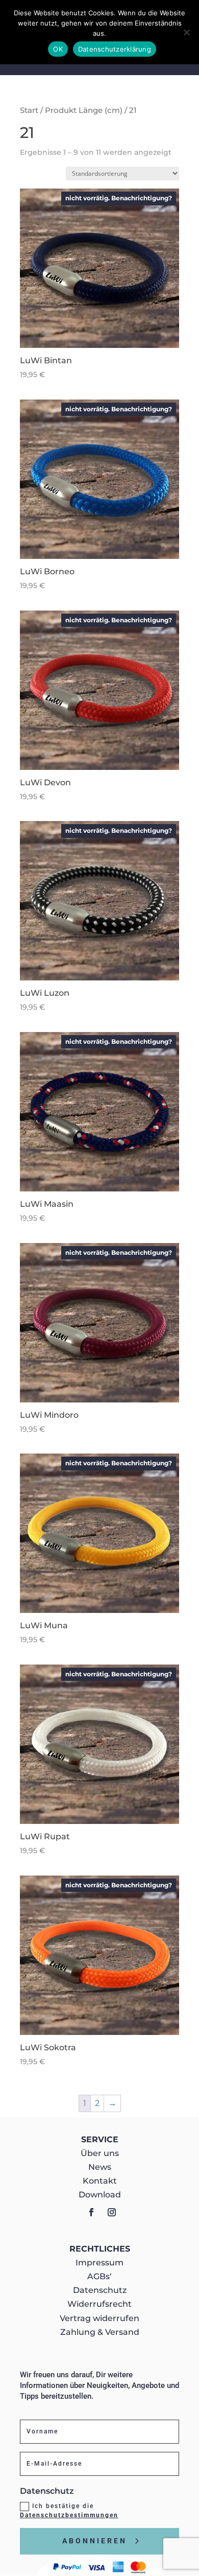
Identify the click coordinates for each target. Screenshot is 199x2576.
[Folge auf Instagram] (112, 2212)
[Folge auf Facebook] (91, 2212)
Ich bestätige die (69, 2511)
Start (29, 110)
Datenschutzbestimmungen (69, 2515)
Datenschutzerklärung (115, 49)
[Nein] (186, 32)
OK (58, 49)
